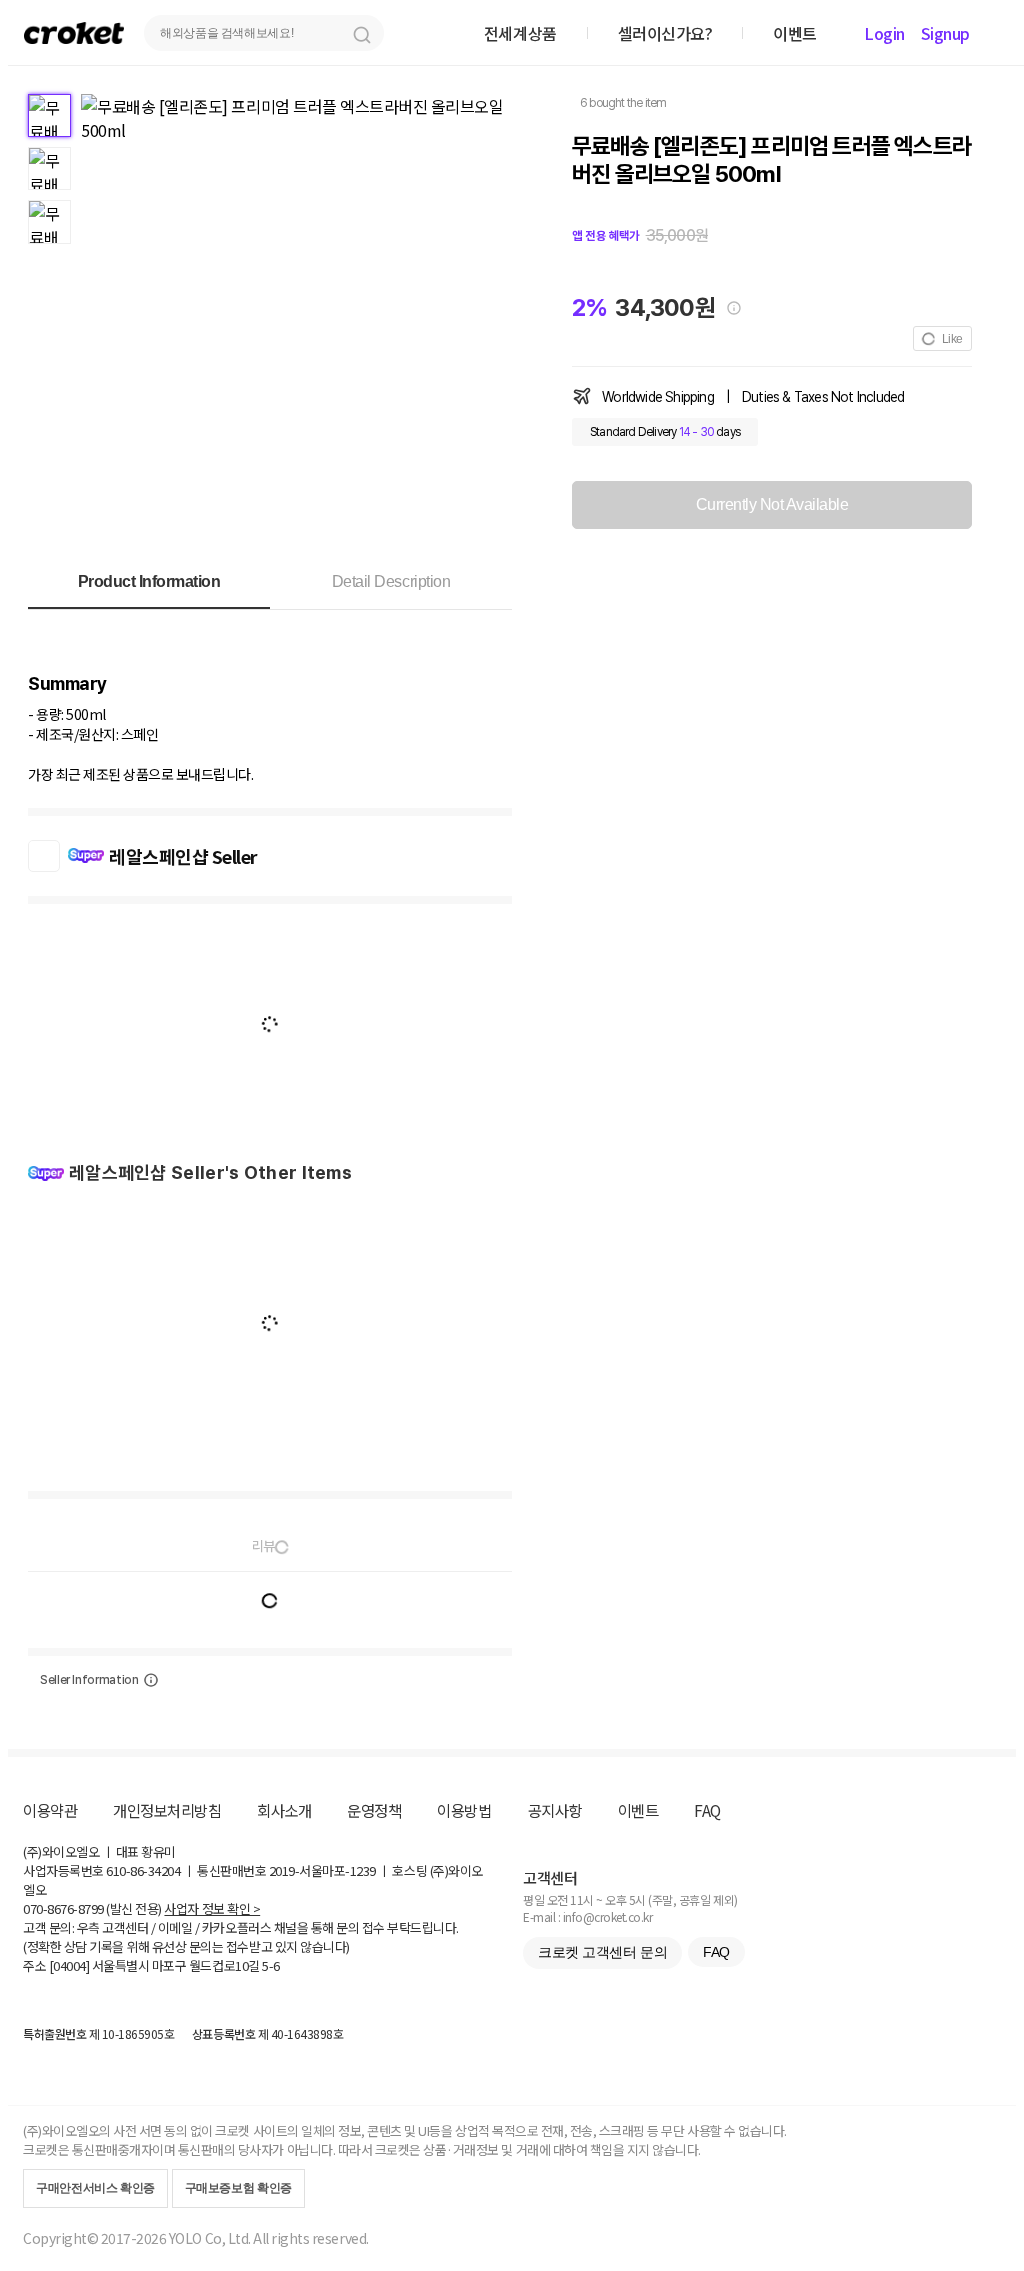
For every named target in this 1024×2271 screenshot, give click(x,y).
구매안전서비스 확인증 (95, 2188)
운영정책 (374, 1810)
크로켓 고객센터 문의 (602, 1952)
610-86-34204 (143, 1870)
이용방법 (464, 1810)
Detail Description (391, 581)
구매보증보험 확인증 (238, 2188)
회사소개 (284, 1810)
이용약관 (50, 1810)
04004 (69, 1965)
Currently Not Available (772, 504)
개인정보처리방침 (167, 1810)
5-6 (271, 1965)
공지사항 (555, 1810)
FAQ (707, 1810)
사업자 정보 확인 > (212, 1908)
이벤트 (638, 1810)
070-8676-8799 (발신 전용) (92, 1908)
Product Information (149, 581)
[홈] (74, 32)
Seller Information (89, 1680)
